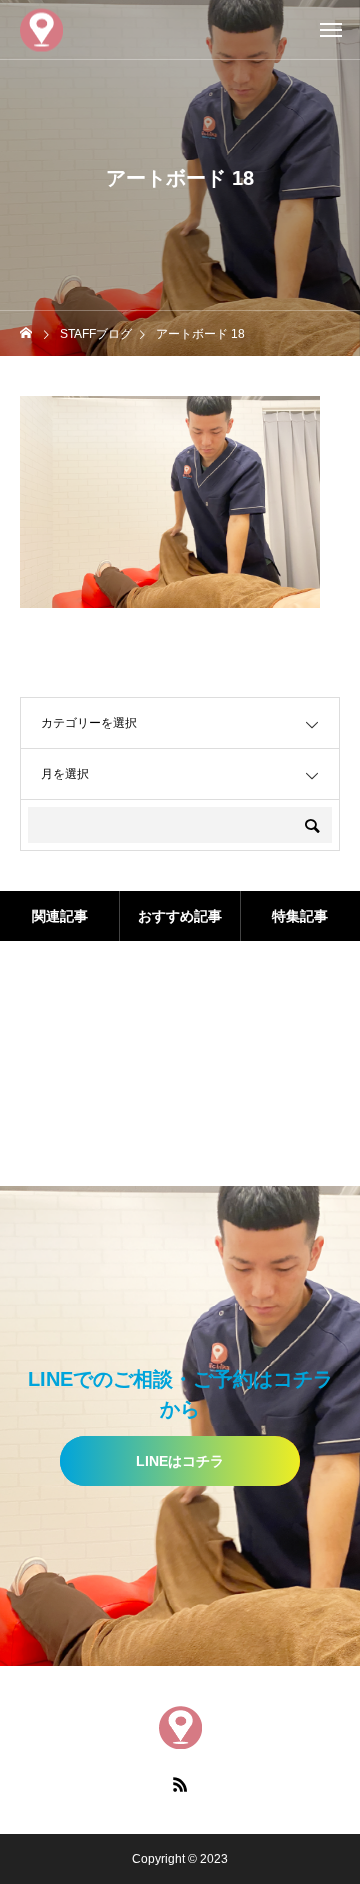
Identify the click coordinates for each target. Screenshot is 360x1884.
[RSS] (180, 1784)
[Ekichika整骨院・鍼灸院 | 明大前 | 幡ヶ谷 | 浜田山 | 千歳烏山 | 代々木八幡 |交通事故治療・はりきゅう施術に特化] (41, 29)
